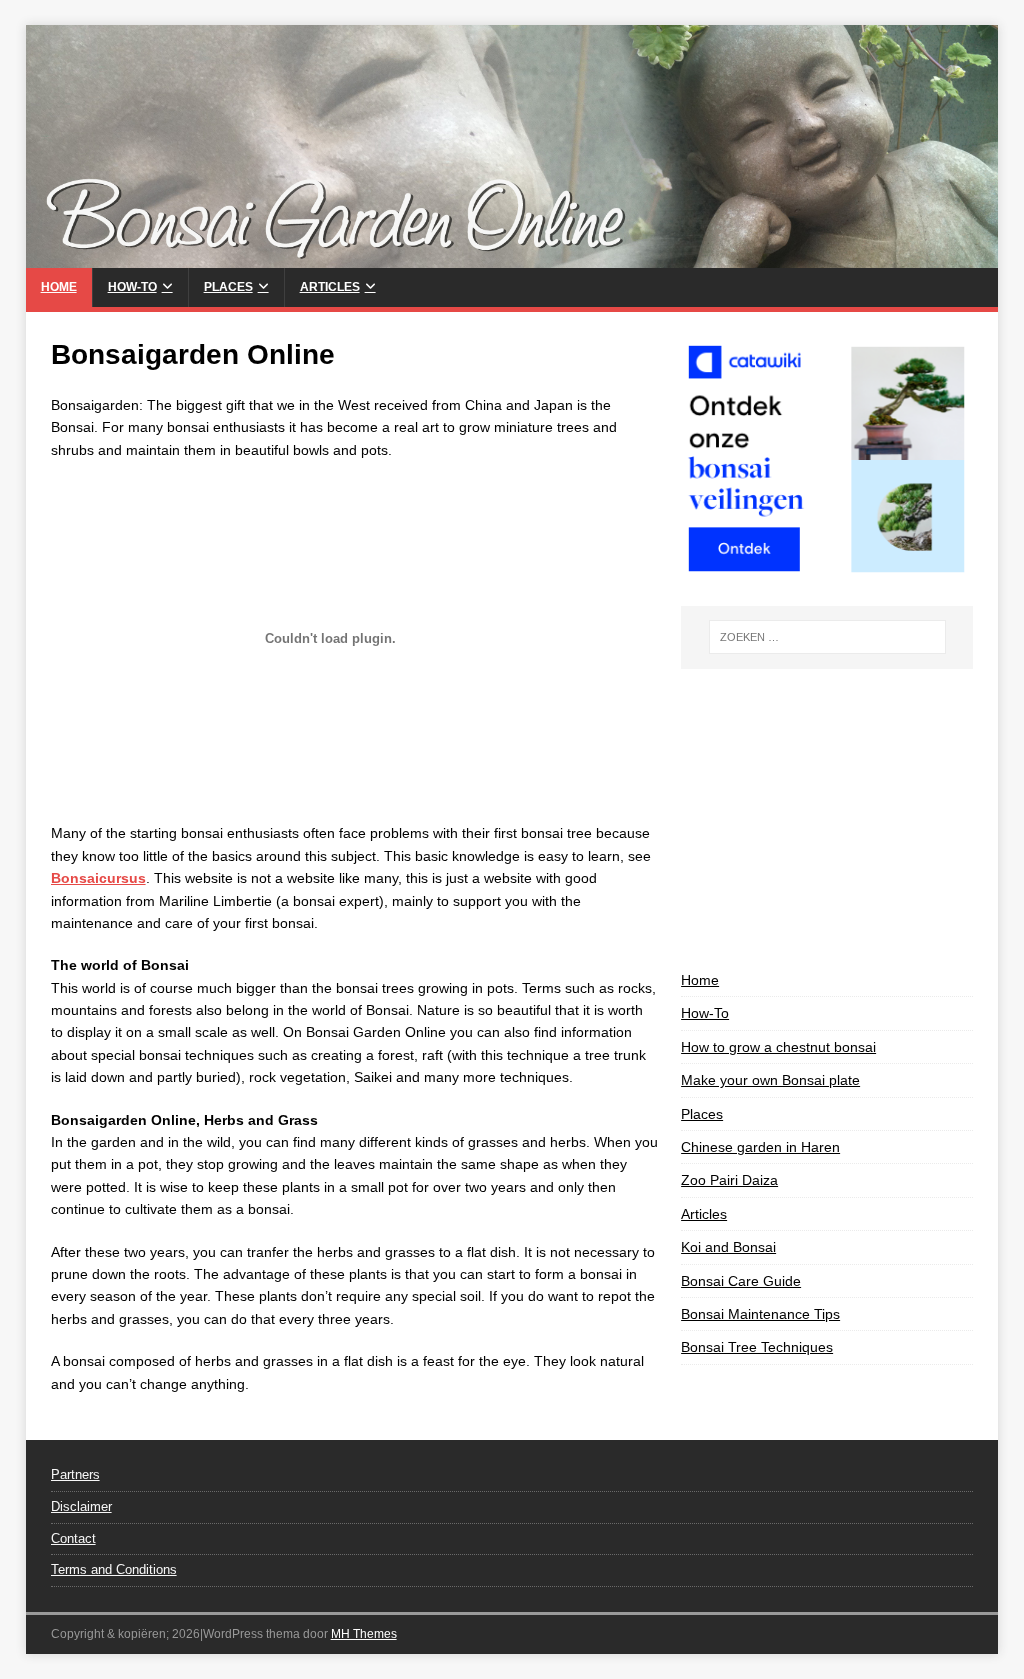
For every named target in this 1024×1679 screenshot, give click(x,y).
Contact (73, 1538)
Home (59, 287)
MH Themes (364, 1634)
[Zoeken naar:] (827, 637)
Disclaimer (81, 1506)
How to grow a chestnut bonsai (778, 1047)
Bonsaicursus (98, 878)
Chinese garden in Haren (760, 1147)
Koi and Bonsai (728, 1247)
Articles (330, 287)
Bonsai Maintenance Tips (760, 1314)
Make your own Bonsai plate (770, 1080)
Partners (75, 1474)
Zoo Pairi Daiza (729, 1180)
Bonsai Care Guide (741, 1281)
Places (228, 287)
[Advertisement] (827, 819)
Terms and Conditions (114, 1569)
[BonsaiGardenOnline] (512, 257)
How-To (132, 287)
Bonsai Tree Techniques (757, 1347)
